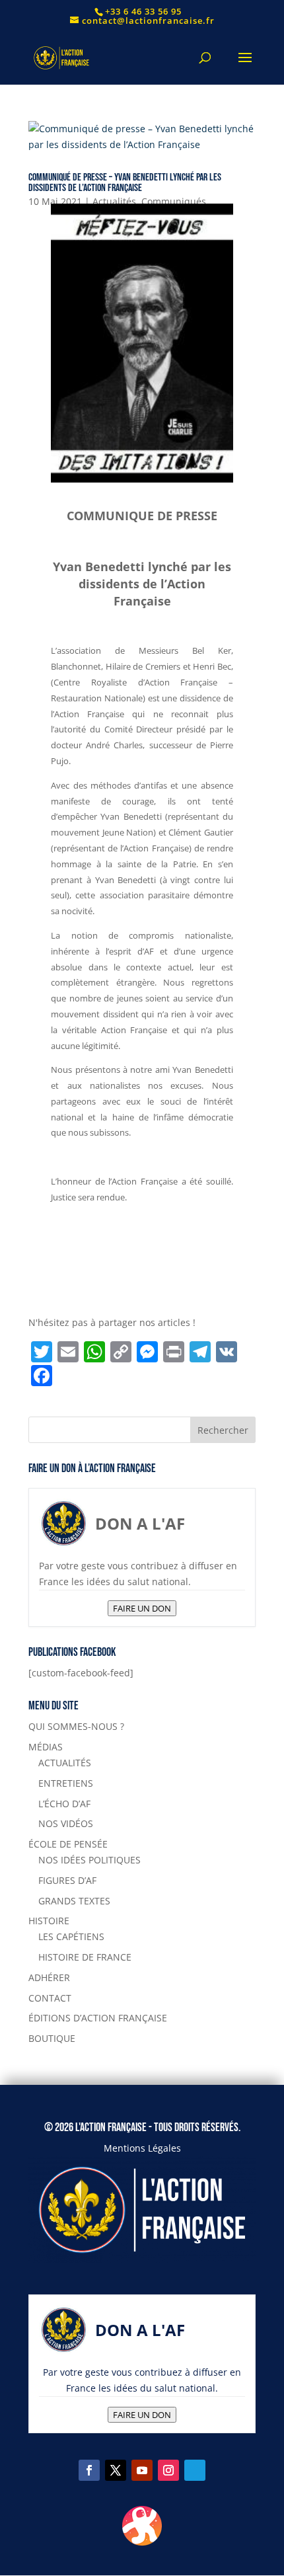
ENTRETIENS (66, 1783)
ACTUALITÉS (65, 1763)
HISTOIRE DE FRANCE (85, 1957)
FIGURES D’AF (67, 1880)
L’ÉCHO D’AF (64, 1804)
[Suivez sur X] (116, 2470)
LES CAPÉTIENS (71, 1936)
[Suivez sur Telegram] (195, 2470)
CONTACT (50, 1998)
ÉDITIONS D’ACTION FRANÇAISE (98, 2018)
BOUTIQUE (52, 2038)
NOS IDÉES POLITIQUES (89, 1860)
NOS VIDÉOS (66, 1823)
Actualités (114, 201)
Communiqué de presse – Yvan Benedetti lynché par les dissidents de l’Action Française (125, 183)
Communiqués (174, 201)
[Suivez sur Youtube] (142, 2470)
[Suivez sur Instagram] (168, 2470)
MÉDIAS (46, 1747)
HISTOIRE (49, 1921)
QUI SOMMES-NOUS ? (76, 1726)
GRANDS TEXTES (74, 1901)
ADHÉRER (49, 1977)
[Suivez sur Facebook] (89, 2470)
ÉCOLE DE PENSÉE (68, 1844)
